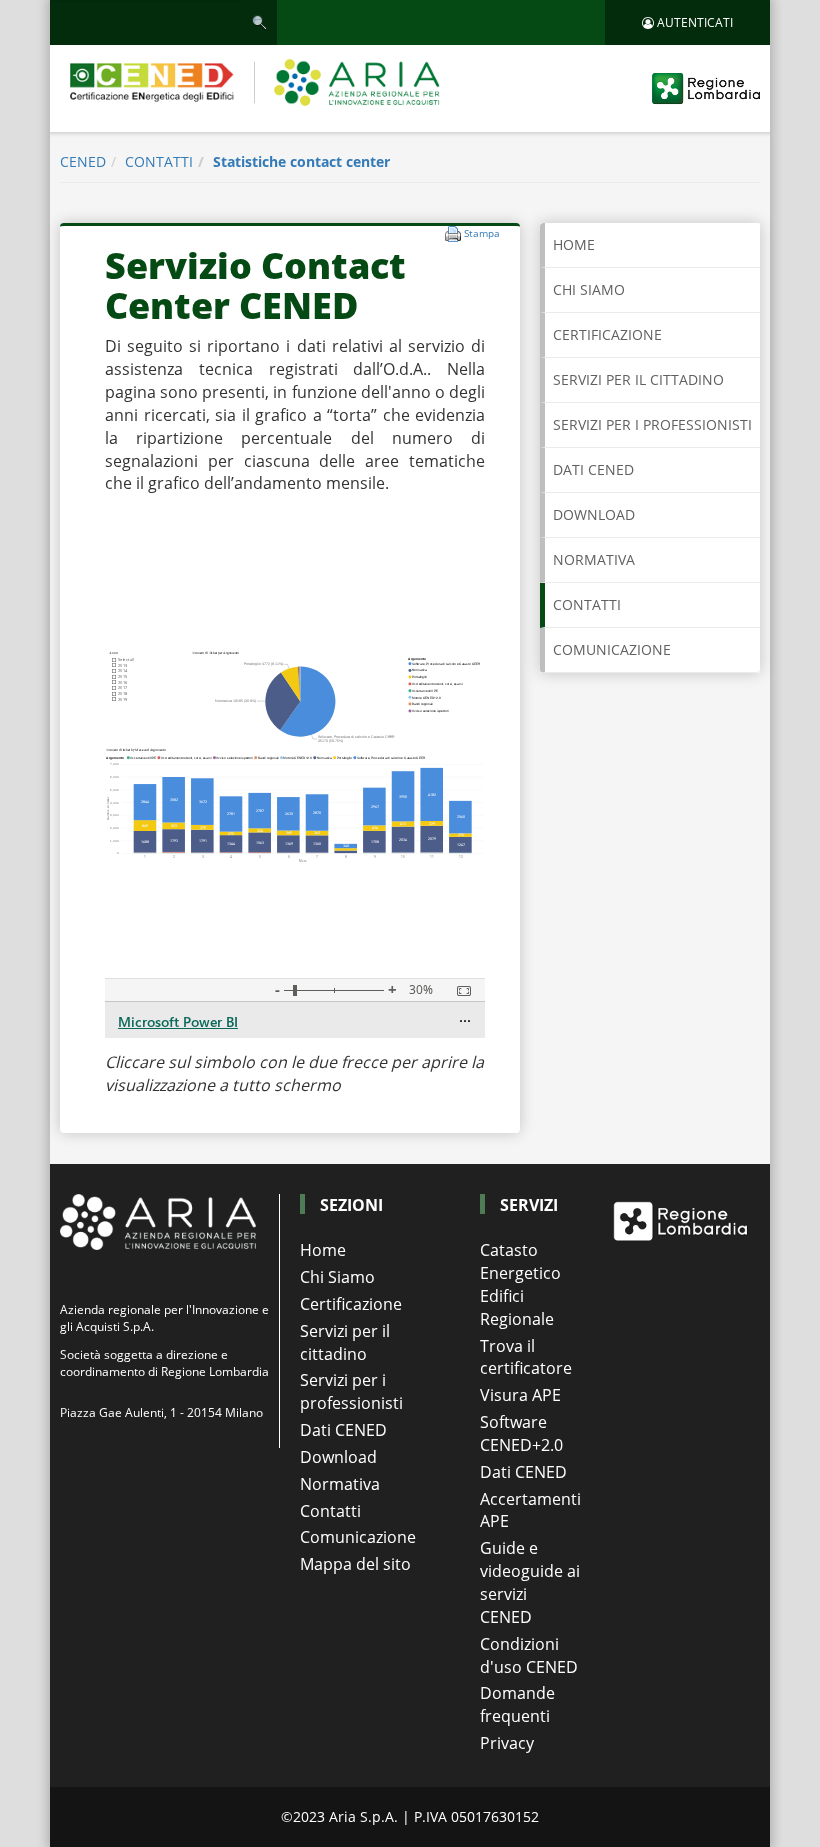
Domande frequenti (517, 1704)
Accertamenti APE (530, 1510)
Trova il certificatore (526, 1357)
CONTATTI (159, 161)
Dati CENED (343, 1430)
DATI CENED (593, 469)
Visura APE (520, 1395)
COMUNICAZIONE (612, 649)
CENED (83, 161)
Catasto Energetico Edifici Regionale (520, 1284)
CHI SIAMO (589, 289)
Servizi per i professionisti (351, 1391)
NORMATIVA (594, 559)
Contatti (330, 1511)
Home (574, 244)
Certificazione (351, 1304)
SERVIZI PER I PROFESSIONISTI (652, 424)
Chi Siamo (337, 1277)
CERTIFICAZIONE (607, 334)
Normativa (340, 1484)
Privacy (507, 1743)
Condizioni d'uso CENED (529, 1655)
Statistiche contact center (301, 161)
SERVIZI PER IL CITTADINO (638, 379)
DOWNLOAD (594, 514)
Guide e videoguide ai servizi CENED (530, 1582)
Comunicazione (358, 1537)
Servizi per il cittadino (345, 1342)
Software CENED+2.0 (521, 1433)
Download (338, 1457)
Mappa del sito (355, 1564)
